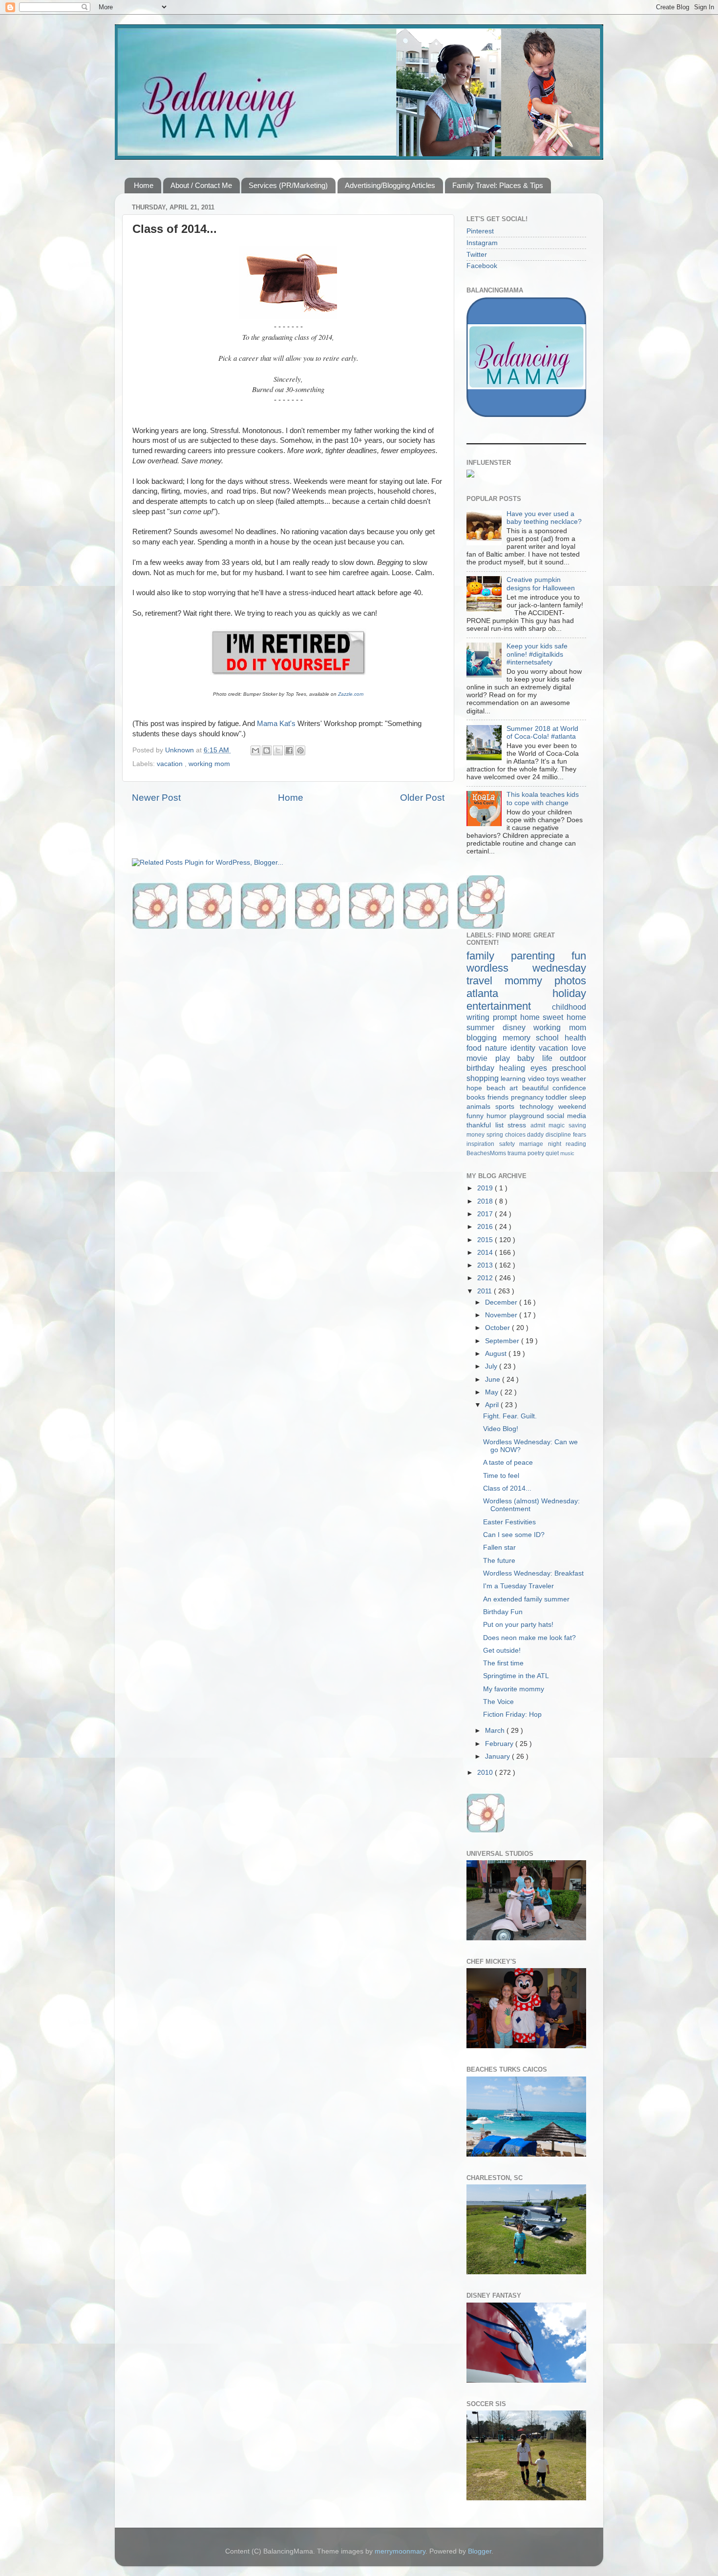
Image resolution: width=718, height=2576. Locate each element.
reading (576, 1144)
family (489, 956)
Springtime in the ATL (516, 1676)
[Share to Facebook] (289, 750)
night (557, 1144)
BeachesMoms (487, 1153)
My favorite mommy (514, 1689)
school (550, 1038)
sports (507, 1107)
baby (530, 1058)
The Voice (498, 1702)
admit (540, 1125)
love (579, 1048)
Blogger (480, 2551)
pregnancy (528, 1097)
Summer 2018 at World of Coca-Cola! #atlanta (542, 733)
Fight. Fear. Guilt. (510, 1416)
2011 (486, 1291)
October (498, 1328)
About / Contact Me (201, 185)
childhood (569, 1007)
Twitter (477, 255)
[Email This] (255, 750)
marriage (534, 1144)
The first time (503, 1663)
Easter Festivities (509, 1522)
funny (476, 1116)
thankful (481, 1125)
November (502, 1315)
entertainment (509, 1006)
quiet (553, 1153)
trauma (517, 1153)
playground (528, 1116)
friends (499, 1097)
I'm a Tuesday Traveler (518, 1586)
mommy (529, 981)
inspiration (483, 1144)
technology (539, 1107)
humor (498, 1116)
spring (496, 1135)
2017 (486, 1214)
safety (509, 1144)
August (497, 1354)
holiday (569, 993)
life (551, 1058)
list (502, 1125)
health (575, 1038)
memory (519, 1038)
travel (486, 981)
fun (579, 956)
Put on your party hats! (518, 1625)
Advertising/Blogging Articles (390, 185)
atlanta (509, 993)
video (537, 1079)
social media (566, 1116)
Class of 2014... (507, 1488)
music (567, 1153)
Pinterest (480, 231)
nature (498, 1048)
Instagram (482, 243)
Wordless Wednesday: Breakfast (533, 1573)
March (496, 1731)
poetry (537, 1153)
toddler (558, 1097)
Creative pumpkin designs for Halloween (541, 584)
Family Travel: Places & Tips (498, 185)
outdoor (573, 1058)
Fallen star (499, 1548)
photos (570, 981)
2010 (486, 1773)
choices (516, 1135)
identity (525, 1048)
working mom (209, 764)
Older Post (422, 798)
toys (554, 1079)
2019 (486, 1188)
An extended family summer (526, 1599)
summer (485, 1027)
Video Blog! (501, 1429)
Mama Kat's (276, 724)
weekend (572, 1107)
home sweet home (553, 1017)
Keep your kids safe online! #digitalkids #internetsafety (537, 654)
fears (580, 1135)
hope (476, 1088)
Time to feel (501, 1476)
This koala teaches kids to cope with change (543, 799)
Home (144, 185)
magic (559, 1125)
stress (519, 1125)
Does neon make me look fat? (529, 1638)
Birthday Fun (503, 1612)
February (500, 1744)
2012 (486, 1278)
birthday (483, 1068)
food (476, 1048)
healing (515, 1068)
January (498, 1756)
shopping (484, 1078)
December (502, 1302)
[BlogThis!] (267, 750)
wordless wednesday (526, 968)
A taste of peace (508, 1463)
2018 (486, 1201)
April (493, 1405)
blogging (485, 1038)
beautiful (538, 1088)
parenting (541, 956)
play (507, 1058)
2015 (486, 1240)
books (477, 1097)
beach (498, 1088)
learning (514, 1079)
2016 (486, 1227)
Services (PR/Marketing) (288, 185)
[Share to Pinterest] (300, 750)
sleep (578, 1097)
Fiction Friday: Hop (512, 1714)
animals (481, 1107)
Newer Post (156, 798)
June (494, 1380)
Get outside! (502, 1651)
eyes (541, 1068)
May (493, 1392)
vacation (171, 764)
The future (499, 1561)
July (492, 1366)
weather (574, 1079)
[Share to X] (278, 750)
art (516, 1088)
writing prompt (493, 1017)
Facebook (482, 266)
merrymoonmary (400, 2551)
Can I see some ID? (514, 1535)
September (503, 1341)
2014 (486, 1253)
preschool (569, 1068)
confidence (569, 1088)
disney (518, 1027)
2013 (486, 1265)
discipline (559, 1135)
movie (481, 1058)
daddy (536, 1135)
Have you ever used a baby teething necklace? (544, 518)
